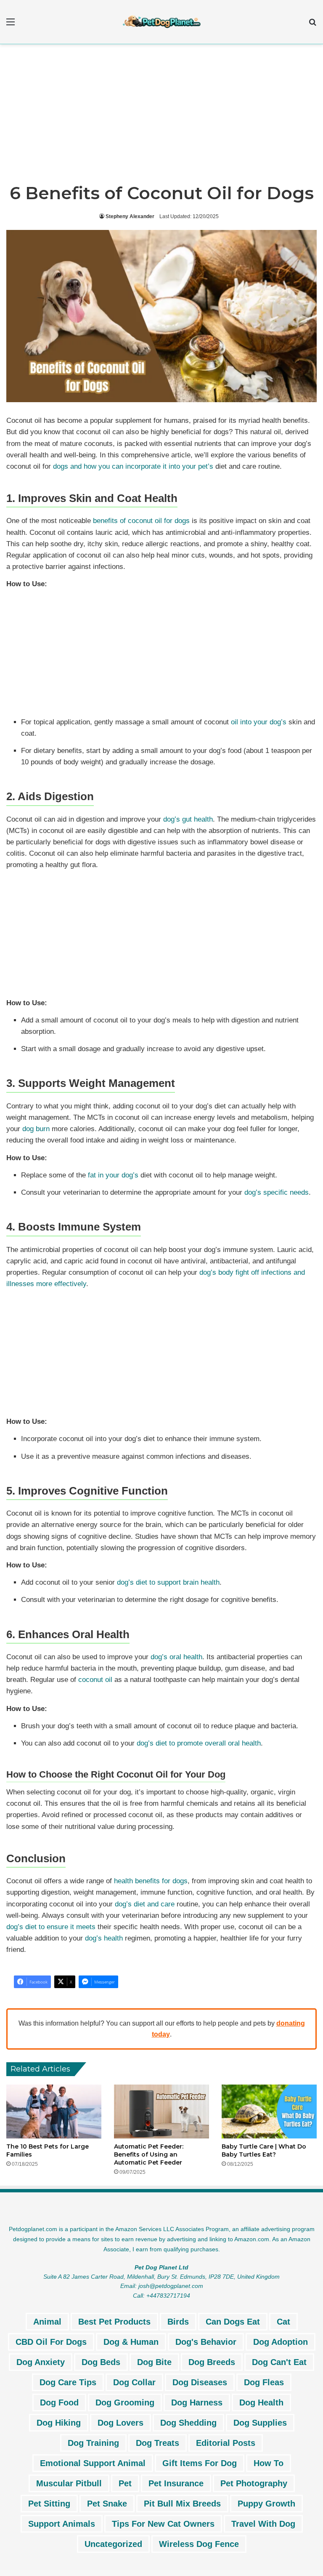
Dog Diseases (200, 2382)
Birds (178, 2322)
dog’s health (104, 1938)
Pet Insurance (176, 2483)
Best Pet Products (114, 2322)
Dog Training (93, 2443)
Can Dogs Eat (233, 2322)
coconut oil (95, 1680)
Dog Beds (101, 2362)
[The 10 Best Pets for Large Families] (54, 2111)
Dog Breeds (212, 2362)
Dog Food (59, 2402)
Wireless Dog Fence (199, 2544)
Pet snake (107, 2504)
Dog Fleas (264, 2382)
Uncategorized (113, 2544)
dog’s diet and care (145, 1904)
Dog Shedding (188, 2423)
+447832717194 (168, 2296)
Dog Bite (154, 2362)
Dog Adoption (281, 2342)
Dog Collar (134, 2382)
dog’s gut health (188, 819)
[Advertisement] (161, 116)
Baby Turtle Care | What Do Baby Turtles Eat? (264, 2150)
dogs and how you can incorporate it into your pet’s (133, 466)
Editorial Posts (226, 2443)
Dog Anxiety (41, 2362)
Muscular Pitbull (69, 2483)
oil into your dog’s (259, 722)
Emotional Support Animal (93, 2463)
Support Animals (62, 2524)
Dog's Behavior (206, 2342)
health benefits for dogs (151, 1881)
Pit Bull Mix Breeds (182, 2504)
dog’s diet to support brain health (168, 1582)
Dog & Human (131, 2342)
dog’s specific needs (277, 1192)
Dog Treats (158, 2443)
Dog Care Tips (68, 2382)
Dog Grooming (125, 2402)
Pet (125, 2483)
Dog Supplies (260, 2423)
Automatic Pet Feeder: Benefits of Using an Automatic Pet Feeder (149, 2154)
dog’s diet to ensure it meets (51, 1927)
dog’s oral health (176, 1657)
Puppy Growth (266, 2504)
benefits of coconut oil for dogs (141, 521)
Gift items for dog (200, 2463)
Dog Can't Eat (279, 2362)
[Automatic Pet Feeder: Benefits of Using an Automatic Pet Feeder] (161, 2111)
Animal (47, 2322)
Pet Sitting (49, 2504)
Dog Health (261, 2402)
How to (269, 2463)
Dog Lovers (120, 2423)
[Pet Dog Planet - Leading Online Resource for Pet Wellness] (161, 22)
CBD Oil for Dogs (51, 2342)
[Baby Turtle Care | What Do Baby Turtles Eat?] (269, 2111)
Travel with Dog (263, 2524)
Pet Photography (254, 2483)
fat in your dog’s (113, 1175)
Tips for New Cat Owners (163, 2524)
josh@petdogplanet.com (171, 2286)
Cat (283, 2322)
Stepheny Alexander (130, 216)
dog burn (36, 1129)
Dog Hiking (59, 2423)
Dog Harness (197, 2402)
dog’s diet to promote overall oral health (199, 1743)
